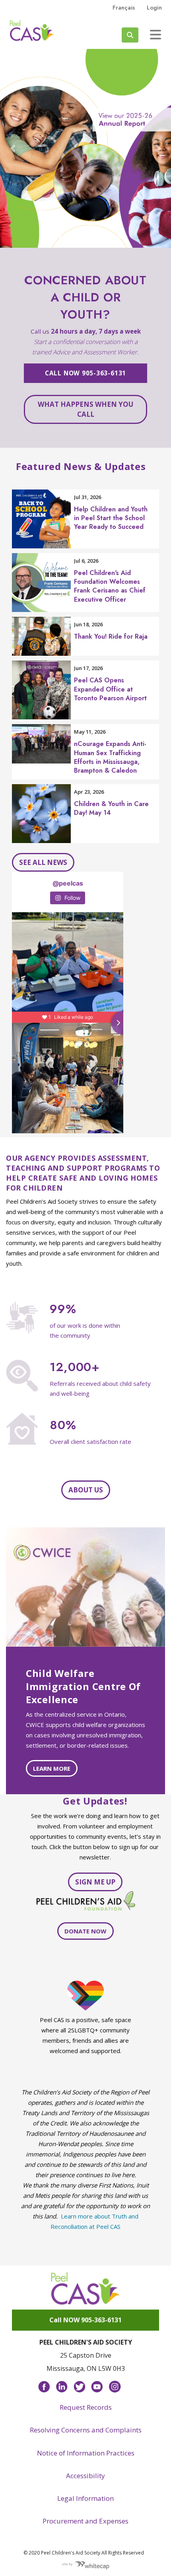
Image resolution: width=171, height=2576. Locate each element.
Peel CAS (32, 31)
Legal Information (85, 2498)
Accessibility (85, 2476)
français (124, 8)
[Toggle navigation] (155, 35)
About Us (86, 1490)
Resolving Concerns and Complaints (86, 2430)
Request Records (86, 2407)
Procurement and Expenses (85, 2521)
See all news (43, 862)
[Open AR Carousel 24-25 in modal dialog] (85, 148)
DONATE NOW (85, 1931)
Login (154, 8)
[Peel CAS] (85, 2288)
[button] (13, 148)
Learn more (52, 1768)
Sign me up (95, 1882)
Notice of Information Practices (86, 2453)
